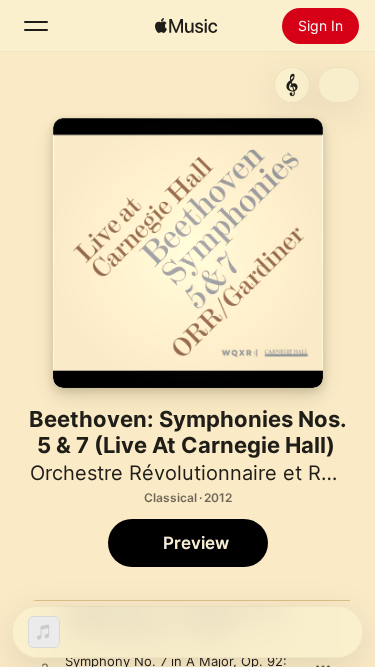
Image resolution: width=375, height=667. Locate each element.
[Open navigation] (36, 26)
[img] (186, 26)
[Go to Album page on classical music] (292, 85)
